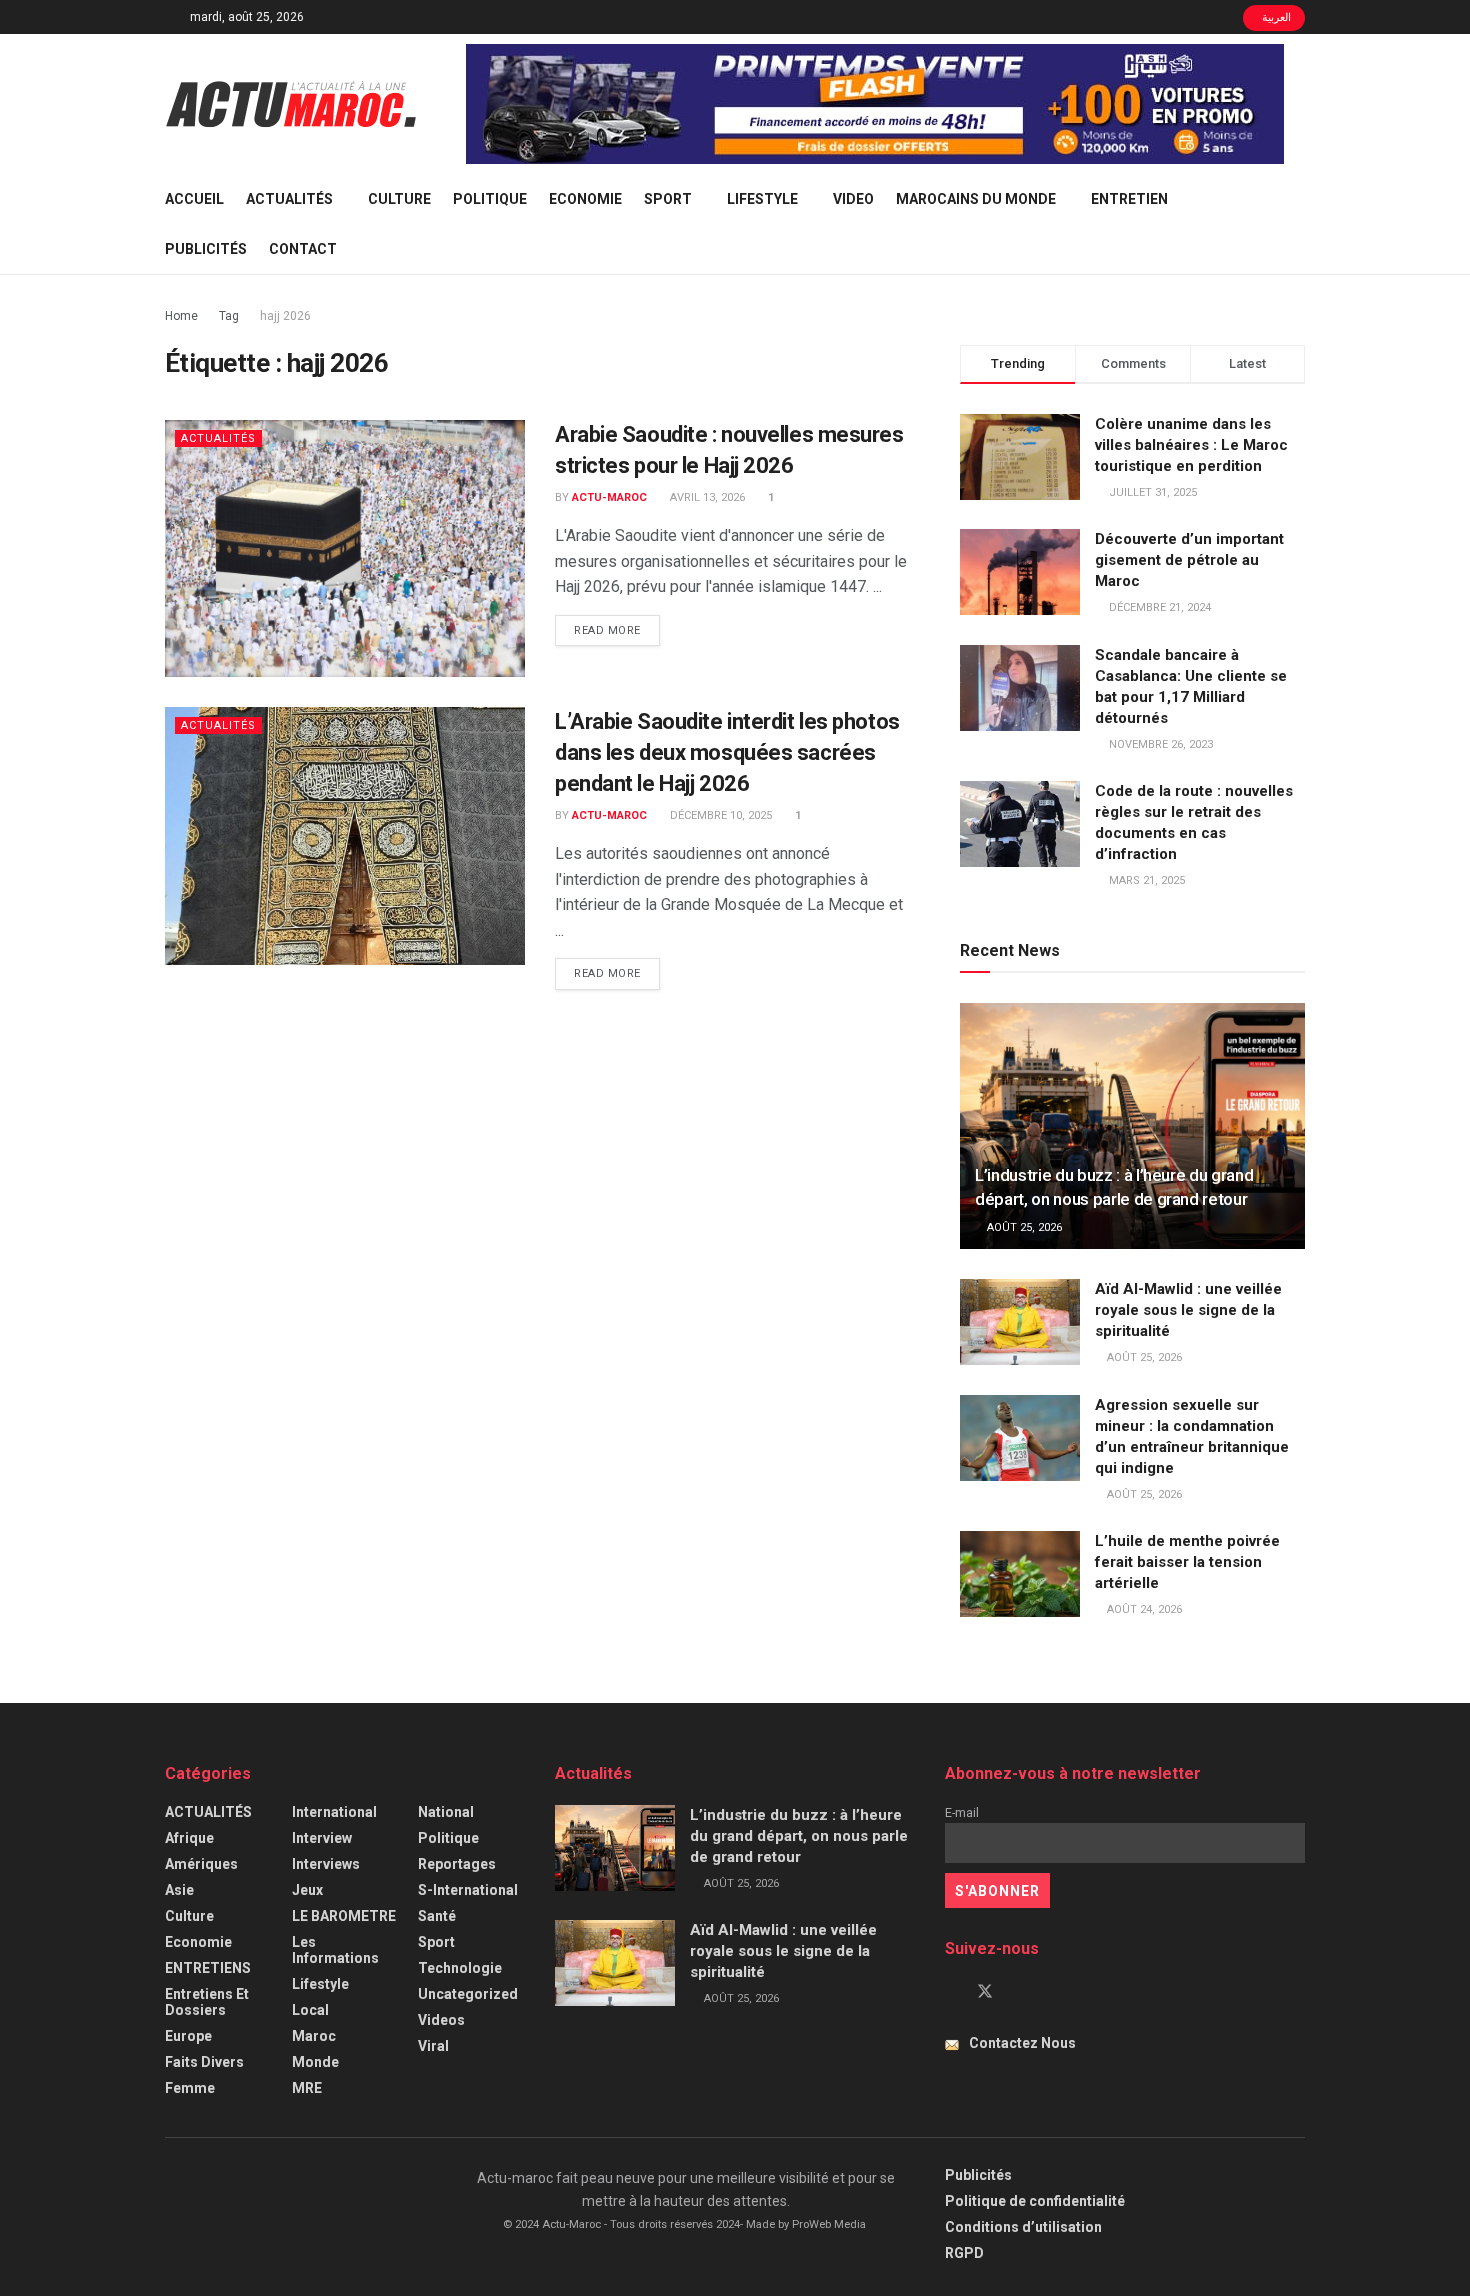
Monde (315, 2062)
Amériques (201, 1864)
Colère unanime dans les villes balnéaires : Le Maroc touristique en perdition (1191, 445)
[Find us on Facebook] (951, 1992)
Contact (303, 249)
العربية (1275, 17)
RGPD (964, 2253)
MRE (307, 2088)
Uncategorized (468, 1994)
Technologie (460, 1968)
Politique (490, 199)
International (334, 1812)
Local (310, 2010)
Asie (179, 1890)
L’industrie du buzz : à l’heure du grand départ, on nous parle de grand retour (799, 1836)
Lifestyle (762, 199)
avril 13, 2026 (706, 497)
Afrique (189, 1838)
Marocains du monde (976, 199)
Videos (441, 2020)
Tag (229, 316)
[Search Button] (1297, 224)
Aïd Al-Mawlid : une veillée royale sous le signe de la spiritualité (1188, 1310)
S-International (468, 1890)
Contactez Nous (1022, 2043)
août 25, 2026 (1023, 1227)
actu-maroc (609, 497)
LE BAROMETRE (344, 1916)
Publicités (206, 249)
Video (853, 199)
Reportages (457, 1864)
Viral (433, 2046)
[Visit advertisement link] (875, 104)
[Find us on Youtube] (1019, 1992)
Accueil (194, 199)
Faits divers (204, 2062)
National (446, 1812)
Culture (399, 199)
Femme (190, 2088)
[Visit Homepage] (291, 104)
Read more (617, 630)
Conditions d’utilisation (1023, 2227)
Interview (322, 1838)
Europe (188, 2036)
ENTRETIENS (208, 1968)
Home (181, 316)
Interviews (326, 1864)
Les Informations (335, 1950)
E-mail (962, 1812)
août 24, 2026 (1143, 1609)
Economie (585, 199)
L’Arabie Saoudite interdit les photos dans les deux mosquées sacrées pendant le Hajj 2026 (727, 752)
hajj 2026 (285, 316)
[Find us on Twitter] (985, 1992)
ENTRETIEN (1129, 199)
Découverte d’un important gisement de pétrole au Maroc (1189, 560)
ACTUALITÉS (289, 199)
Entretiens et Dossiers (207, 2002)
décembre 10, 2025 (719, 815)
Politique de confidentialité (1035, 2201)
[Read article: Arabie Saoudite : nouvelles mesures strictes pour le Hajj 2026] (345, 548)
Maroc (314, 2036)
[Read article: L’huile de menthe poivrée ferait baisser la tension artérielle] (1020, 1574)
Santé (437, 1916)
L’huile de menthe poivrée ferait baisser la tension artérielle (1187, 1562)
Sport (668, 199)
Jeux (307, 1890)
